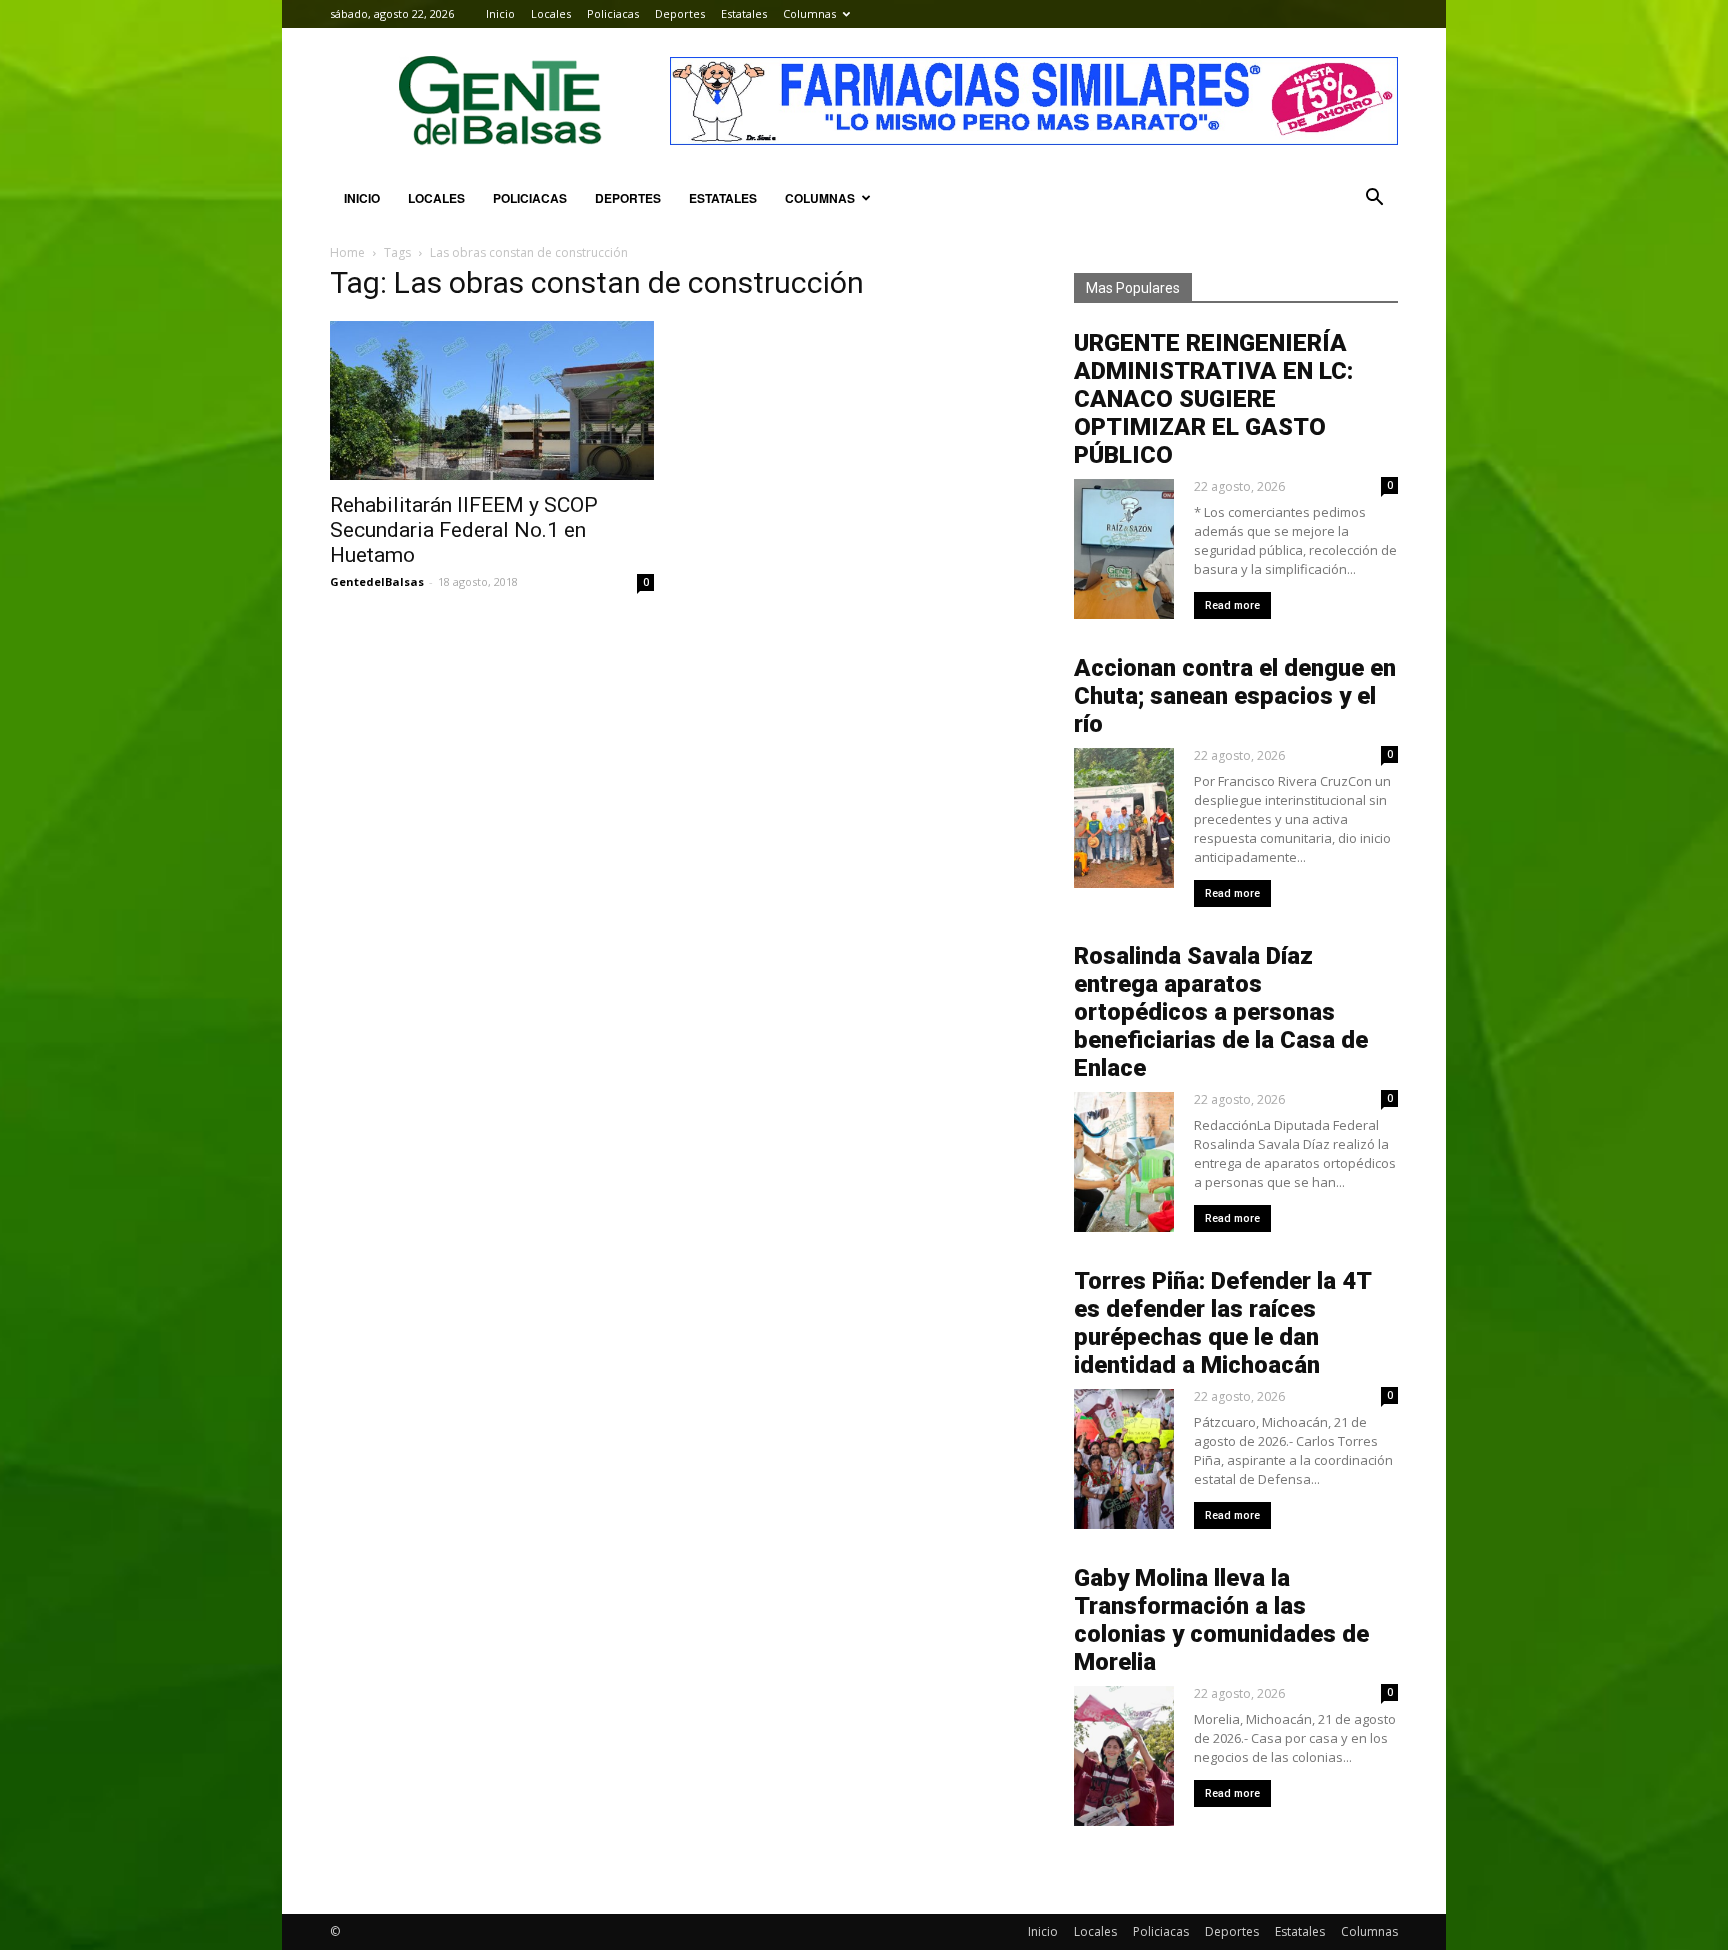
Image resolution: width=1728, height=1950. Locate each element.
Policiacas (613, 13)
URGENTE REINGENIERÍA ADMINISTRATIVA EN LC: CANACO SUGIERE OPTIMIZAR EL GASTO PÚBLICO (1213, 399)
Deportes (680, 13)
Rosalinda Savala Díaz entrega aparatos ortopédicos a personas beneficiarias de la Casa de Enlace (1221, 1012)
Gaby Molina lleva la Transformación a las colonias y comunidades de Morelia (1221, 1620)
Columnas (809, 13)
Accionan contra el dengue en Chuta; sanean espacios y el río (1235, 696)
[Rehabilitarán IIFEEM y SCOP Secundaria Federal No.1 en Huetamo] (492, 400)
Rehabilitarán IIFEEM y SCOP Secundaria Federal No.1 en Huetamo (464, 530)
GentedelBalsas (377, 581)
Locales (551, 13)
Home (347, 252)
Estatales (744, 13)
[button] (1374, 198)
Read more (1232, 605)
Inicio (500, 13)
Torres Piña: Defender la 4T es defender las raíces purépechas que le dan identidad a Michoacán (1222, 1323)
